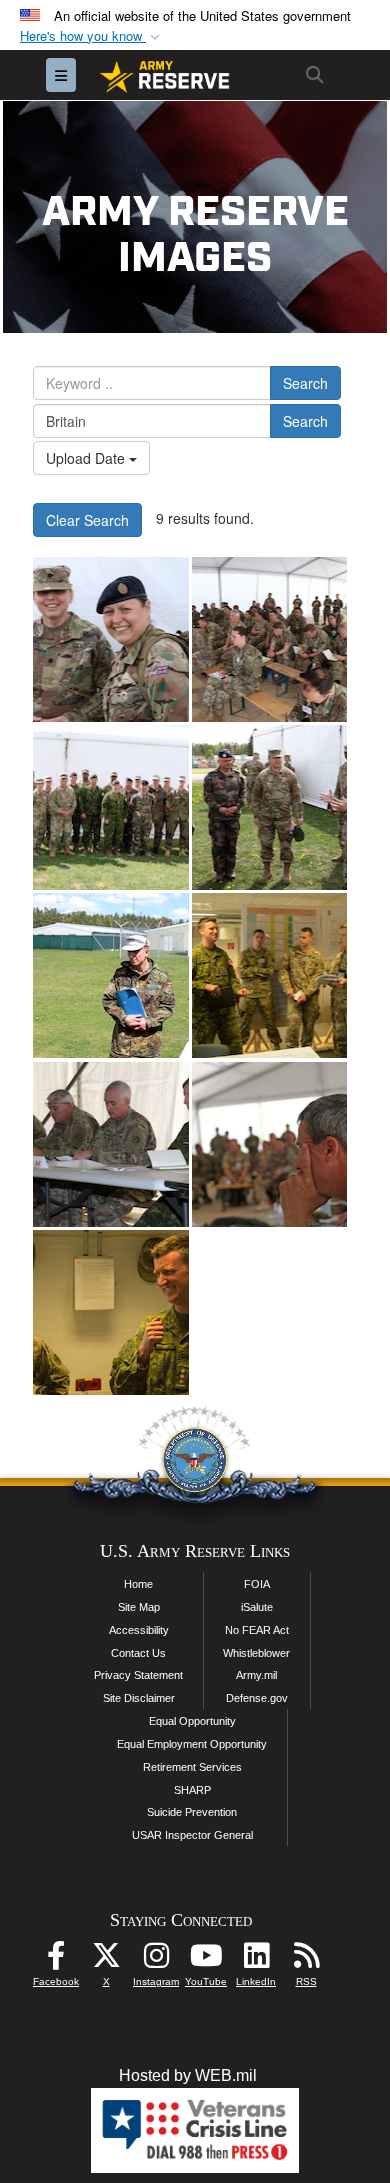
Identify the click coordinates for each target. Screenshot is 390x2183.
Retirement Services (192, 1767)
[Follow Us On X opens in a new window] (106, 1960)
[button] (92, 36)
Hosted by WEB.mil (188, 2075)
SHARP (192, 1790)
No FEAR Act (257, 1630)
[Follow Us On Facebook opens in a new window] (56, 1960)
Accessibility (139, 1630)
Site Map (139, 1607)
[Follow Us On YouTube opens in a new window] (206, 1960)
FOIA (257, 1584)
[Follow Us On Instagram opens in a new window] (156, 1960)
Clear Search (87, 520)
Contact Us (138, 1653)
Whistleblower (256, 1653)
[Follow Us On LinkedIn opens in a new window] (256, 1960)
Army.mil (256, 1675)
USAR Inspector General (192, 1835)
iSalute (257, 1607)
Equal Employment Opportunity (192, 1744)
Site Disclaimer (139, 1698)
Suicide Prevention (192, 1812)
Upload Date (87, 458)
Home (138, 1584)
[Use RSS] (306, 1960)
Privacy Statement (138, 1675)
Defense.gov (257, 1698)
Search (305, 383)
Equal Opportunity (192, 1721)
